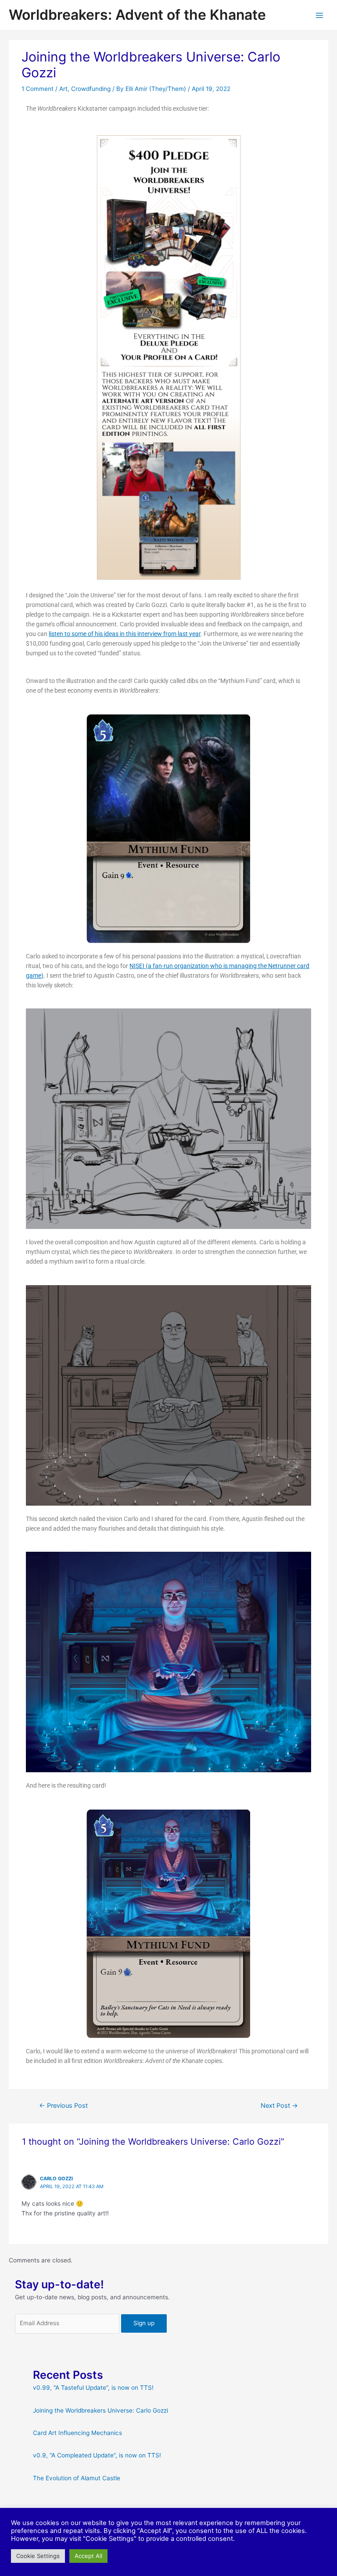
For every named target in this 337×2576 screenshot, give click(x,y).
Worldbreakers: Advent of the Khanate (137, 15)
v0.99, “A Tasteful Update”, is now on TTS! (93, 2388)
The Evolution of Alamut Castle (77, 2478)
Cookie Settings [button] (38, 2556)
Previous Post (63, 2106)
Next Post (279, 2106)
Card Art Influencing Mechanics (77, 2433)
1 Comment (38, 89)
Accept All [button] (88, 2556)
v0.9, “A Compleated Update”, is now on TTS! (97, 2455)
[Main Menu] (320, 15)
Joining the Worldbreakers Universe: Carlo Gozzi (100, 2410)
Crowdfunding (91, 89)
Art (63, 89)
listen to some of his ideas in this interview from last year (125, 634)
